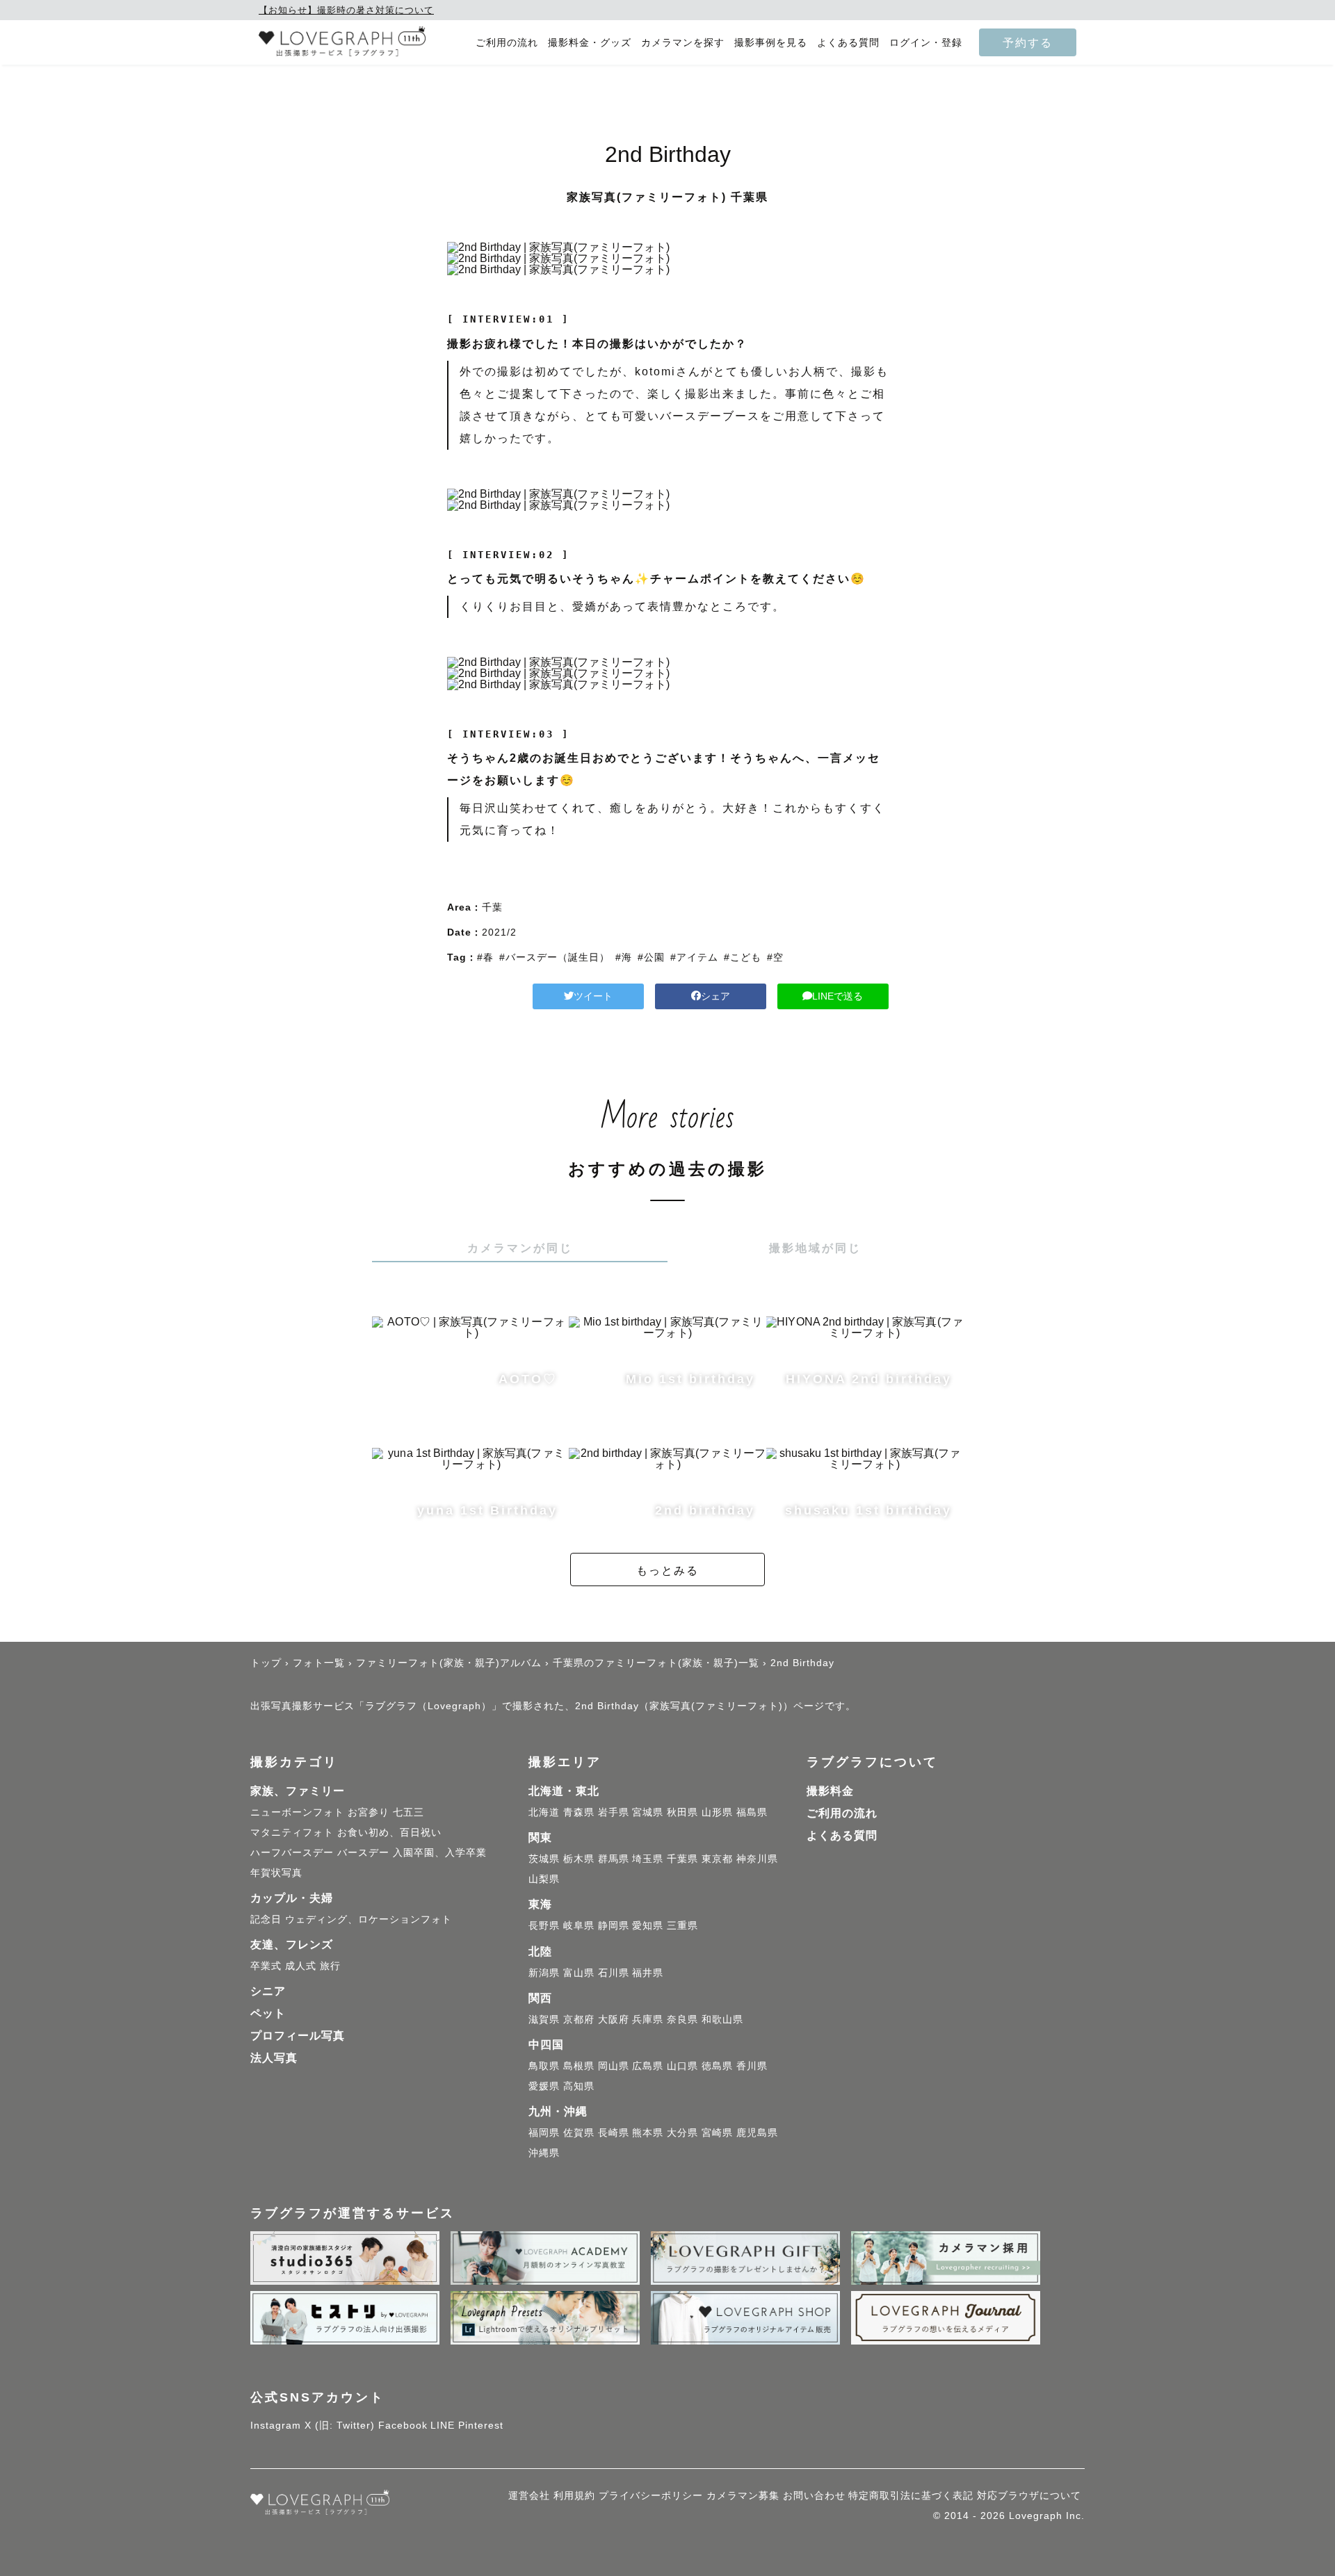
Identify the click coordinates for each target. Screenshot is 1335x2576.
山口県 (682, 2066)
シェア (715, 996)
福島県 (752, 1812)
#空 (775, 957)
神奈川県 (757, 1859)
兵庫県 (648, 2019)
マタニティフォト (292, 1832)
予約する (1028, 42)
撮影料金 (830, 1791)
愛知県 (648, 1925)
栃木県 (579, 1859)
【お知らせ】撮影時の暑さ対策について (346, 10)
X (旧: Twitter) (340, 2425)
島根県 (579, 2066)
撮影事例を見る (771, 43)
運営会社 (529, 2495)
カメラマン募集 (743, 2495)
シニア (268, 1991)
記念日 (266, 1919)
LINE (443, 2425)
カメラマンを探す (683, 43)
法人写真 (274, 2058)
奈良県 (682, 2019)
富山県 (579, 1973)
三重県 (682, 1925)
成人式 (301, 1966)
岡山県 (614, 2066)
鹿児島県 (757, 2133)
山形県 (717, 1812)
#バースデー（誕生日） (555, 957)
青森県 (579, 1812)
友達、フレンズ (292, 1945)
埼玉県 (648, 1859)
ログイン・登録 (926, 43)
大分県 (682, 2133)
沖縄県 (544, 2153)
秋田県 (682, 1812)
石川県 (614, 1973)
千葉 (492, 907)
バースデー (363, 1852)
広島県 (648, 2066)
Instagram (276, 2425)
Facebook (403, 2425)
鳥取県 (544, 2066)
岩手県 (614, 1812)
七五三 (408, 1812)
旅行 (330, 1966)
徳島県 (717, 2066)
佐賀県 (579, 2133)
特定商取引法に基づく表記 (911, 2495)
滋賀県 (544, 2019)
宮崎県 (717, 2133)
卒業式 (266, 1966)
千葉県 (682, 1859)
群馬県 (614, 1859)
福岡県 (544, 2133)
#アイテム (694, 957)
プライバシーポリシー (651, 2495)
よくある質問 (848, 43)
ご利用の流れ (507, 43)
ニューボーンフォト (297, 1812)
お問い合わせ (814, 2495)
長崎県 (614, 2133)
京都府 (579, 2019)
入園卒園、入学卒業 (440, 1852)
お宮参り (369, 1812)
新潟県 (544, 1973)
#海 (624, 957)
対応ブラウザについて (1029, 2495)
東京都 (717, 1859)
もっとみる (667, 1570)
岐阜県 (579, 1925)
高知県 (579, 2086)
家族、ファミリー (298, 1791)
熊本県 (648, 2133)
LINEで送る (838, 996)
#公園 (651, 957)
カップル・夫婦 (292, 1898)
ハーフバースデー (292, 1852)
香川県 (752, 2066)
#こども (743, 957)
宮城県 (648, 1812)
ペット (268, 2013)
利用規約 (574, 2495)
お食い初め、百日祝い (389, 1832)
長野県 (544, 1925)
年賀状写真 (276, 1873)
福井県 (648, 1973)
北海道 (544, 1812)
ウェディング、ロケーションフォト (369, 1919)
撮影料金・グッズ (590, 43)
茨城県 (544, 1859)
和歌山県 (722, 2019)
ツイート (593, 996)
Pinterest (481, 2425)
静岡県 (614, 1925)
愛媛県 (544, 2086)
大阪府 (614, 2019)
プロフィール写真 (298, 2036)
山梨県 (544, 1879)
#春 (485, 957)
